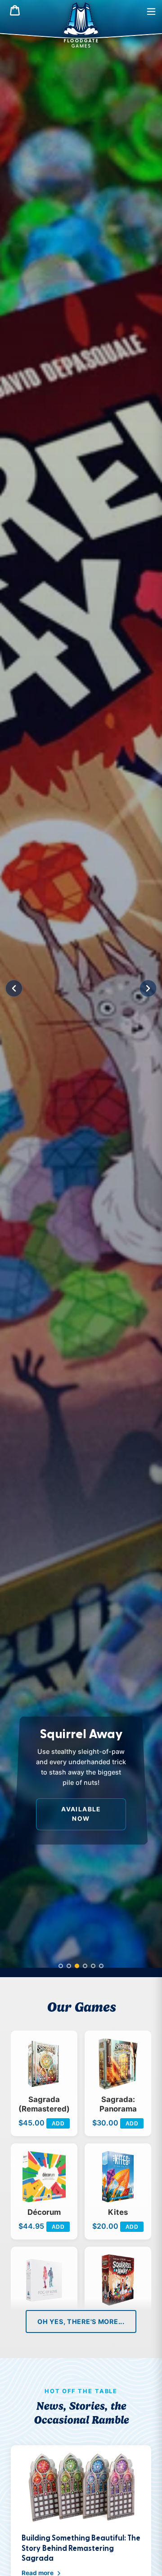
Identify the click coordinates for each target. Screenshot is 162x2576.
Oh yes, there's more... (81, 2321)
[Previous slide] (14, 988)
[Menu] (151, 11)
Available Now (81, 1814)
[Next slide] (148, 988)
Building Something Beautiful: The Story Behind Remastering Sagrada (81, 2548)
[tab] (61, 1966)
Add (58, 2124)
